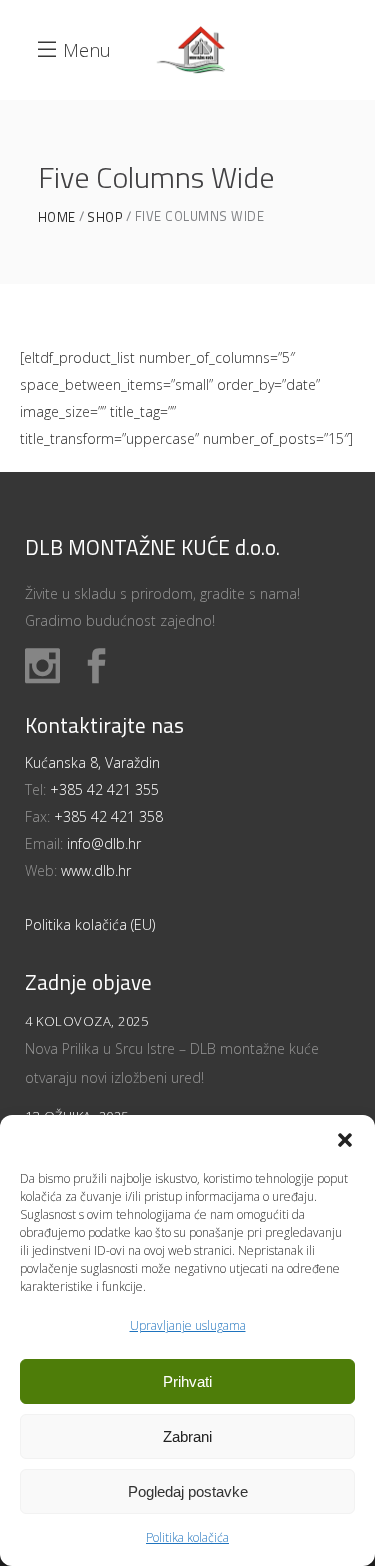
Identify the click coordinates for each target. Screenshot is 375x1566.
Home (57, 217)
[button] (345, 1140)
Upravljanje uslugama (188, 1325)
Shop (105, 217)
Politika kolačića (187, 1537)
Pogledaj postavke (188, 1491)
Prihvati (187, 1381)
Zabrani (187, 1436)
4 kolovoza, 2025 (86, 1021)
